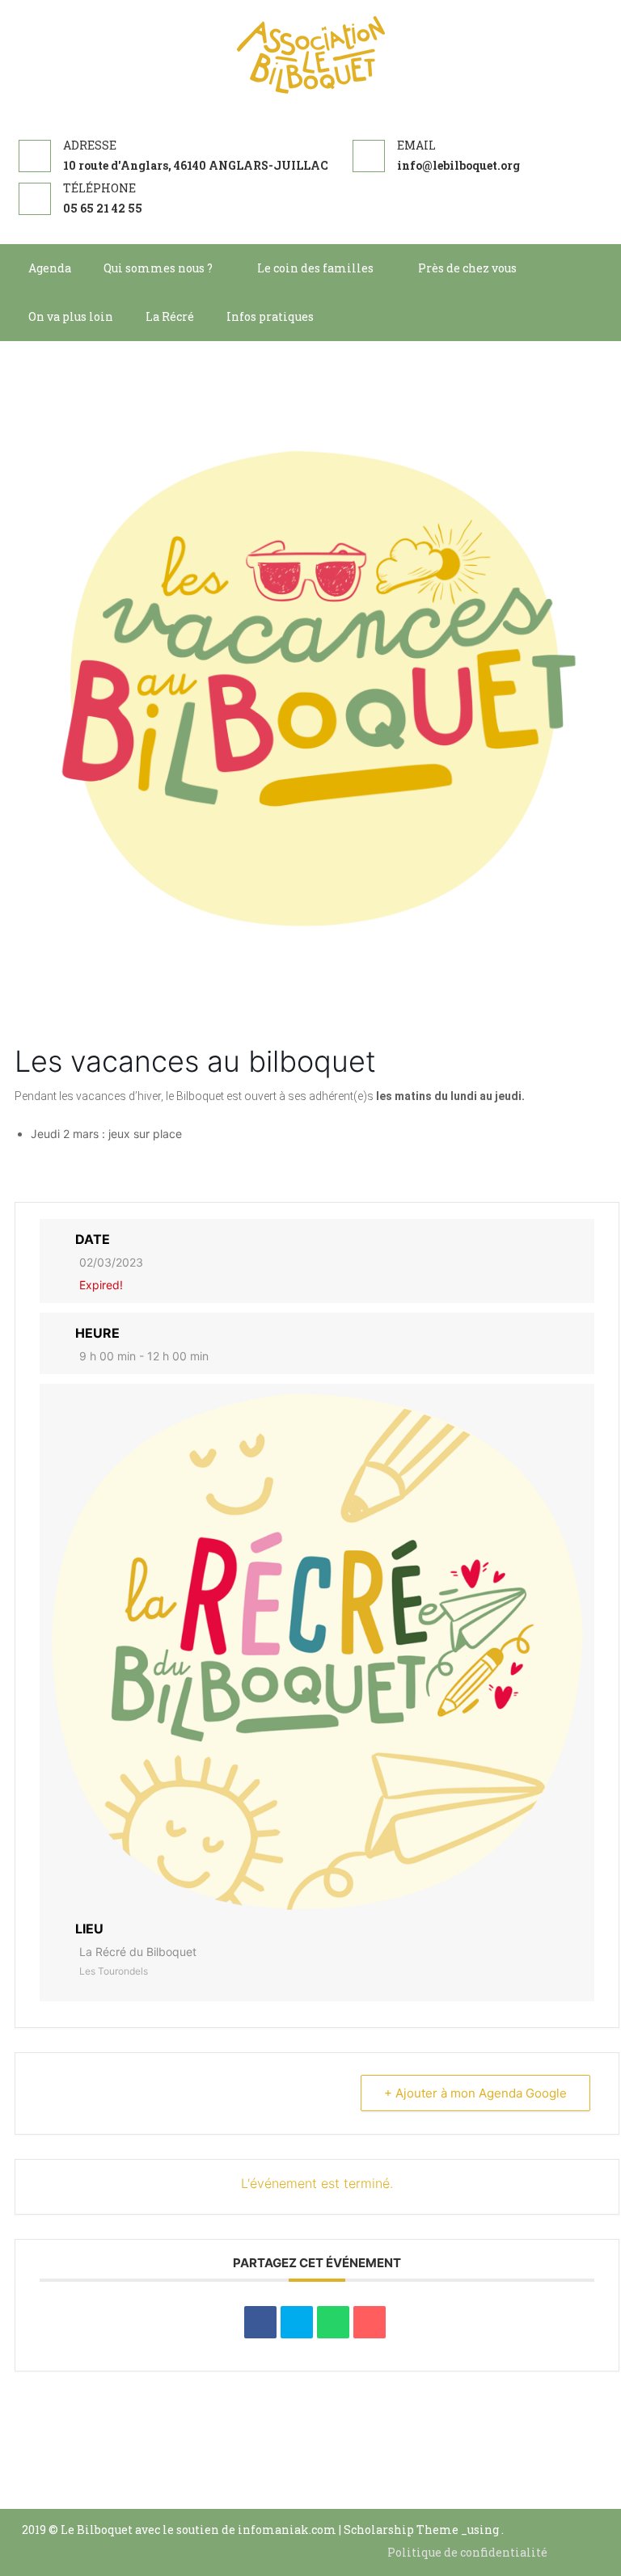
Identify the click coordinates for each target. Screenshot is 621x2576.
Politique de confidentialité (467, 2552)
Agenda (50, 268)
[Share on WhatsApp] (333, 2322)
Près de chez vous (467, 268)
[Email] (370, 2322)
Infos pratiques (270, 316)
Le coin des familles (315, 268)
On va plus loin (71, 316)
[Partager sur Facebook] (260, 2322)
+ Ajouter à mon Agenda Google (475, 2093)
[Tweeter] (297, 2322)
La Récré (170, 316)
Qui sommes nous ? (158, 268)
